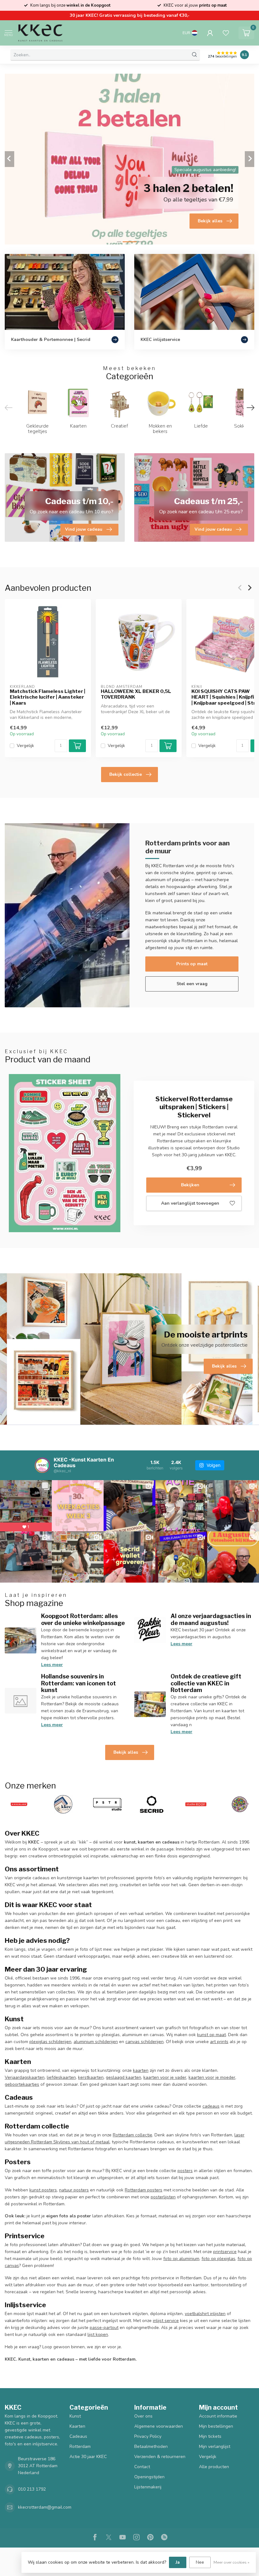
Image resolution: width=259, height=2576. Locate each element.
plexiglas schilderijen (50, 2042)
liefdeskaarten (61, 2077)
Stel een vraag (192, 984)
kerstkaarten (91, 2077)
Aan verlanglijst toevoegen (190, 1203)
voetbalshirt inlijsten (205, 2314)
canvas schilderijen (145, 2042)
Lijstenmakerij (148, 2487)
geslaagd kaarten (123, 2077)
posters (185, 2171)
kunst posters (43, 2190)
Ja (178, 2562)
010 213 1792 (32, 2489)
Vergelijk (25, 746)
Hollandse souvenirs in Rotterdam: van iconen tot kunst (78, 1683)
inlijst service (166, 2321)
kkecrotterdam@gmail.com (45, 2507)
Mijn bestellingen (216, 2426)
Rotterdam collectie (133, 2135)
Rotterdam (80, 2446)
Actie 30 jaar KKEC (88, 2457)
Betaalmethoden (151, 2446)
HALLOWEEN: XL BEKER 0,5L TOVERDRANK (136, 694)
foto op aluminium (181, 2259)
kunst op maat (211, 2035)
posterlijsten (163, 2197)
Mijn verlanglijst (215, 2446)
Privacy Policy (148, 2436)
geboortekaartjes (22, 2084)
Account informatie (218, 2416)
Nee (200, 2562)
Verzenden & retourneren (160, 2457)
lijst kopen (98, 2335)
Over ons (143, 2416)
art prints (219, 2042)
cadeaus (211, 2106)
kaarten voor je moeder (212, 2077)
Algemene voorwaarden (159, 2426)
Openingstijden (149, 2477)
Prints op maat (192, 964)
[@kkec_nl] (42, 1465)
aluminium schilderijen (96, 2042)
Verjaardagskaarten (25, 2077)
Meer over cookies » (232, 2562)
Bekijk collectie (126, 774)
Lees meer (52, 1665)
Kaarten (77, 2426)
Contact (142, 2467)
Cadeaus (78, 2436)
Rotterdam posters (144, 2190)
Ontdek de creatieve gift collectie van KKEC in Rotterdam (206, 1683)
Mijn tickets (210, 2436)
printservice (225, 2252)
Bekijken (190, 1185)
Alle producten (214, 2467)
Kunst (75, 2416)
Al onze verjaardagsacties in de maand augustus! (211, 1619)
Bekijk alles (126, 1752)
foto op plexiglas (218, 2259)
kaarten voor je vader (165, 2077)
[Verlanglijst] (226, 33)
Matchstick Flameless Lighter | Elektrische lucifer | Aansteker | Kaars (48, 697)
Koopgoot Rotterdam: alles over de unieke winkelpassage (83, 1619)
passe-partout (104, 2328)
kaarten (141, 2070)
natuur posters (74, 2190)
